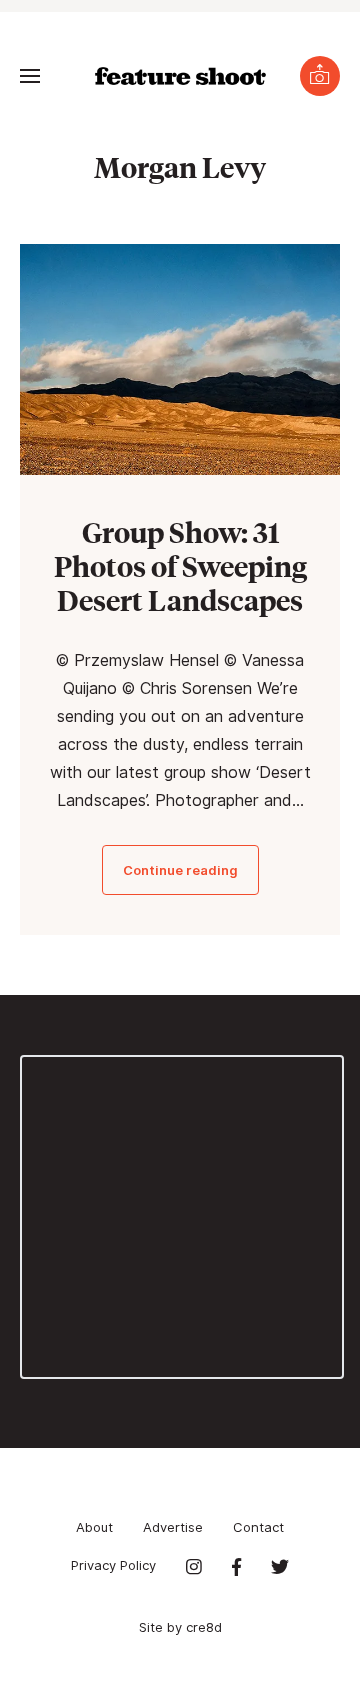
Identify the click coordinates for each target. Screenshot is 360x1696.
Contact (258, 1527)
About (94, 1527)
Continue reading (180, 870)
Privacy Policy (113, 1565)
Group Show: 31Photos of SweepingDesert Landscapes (180, 565)
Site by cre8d (180, 1627)
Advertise (173, 1527)
